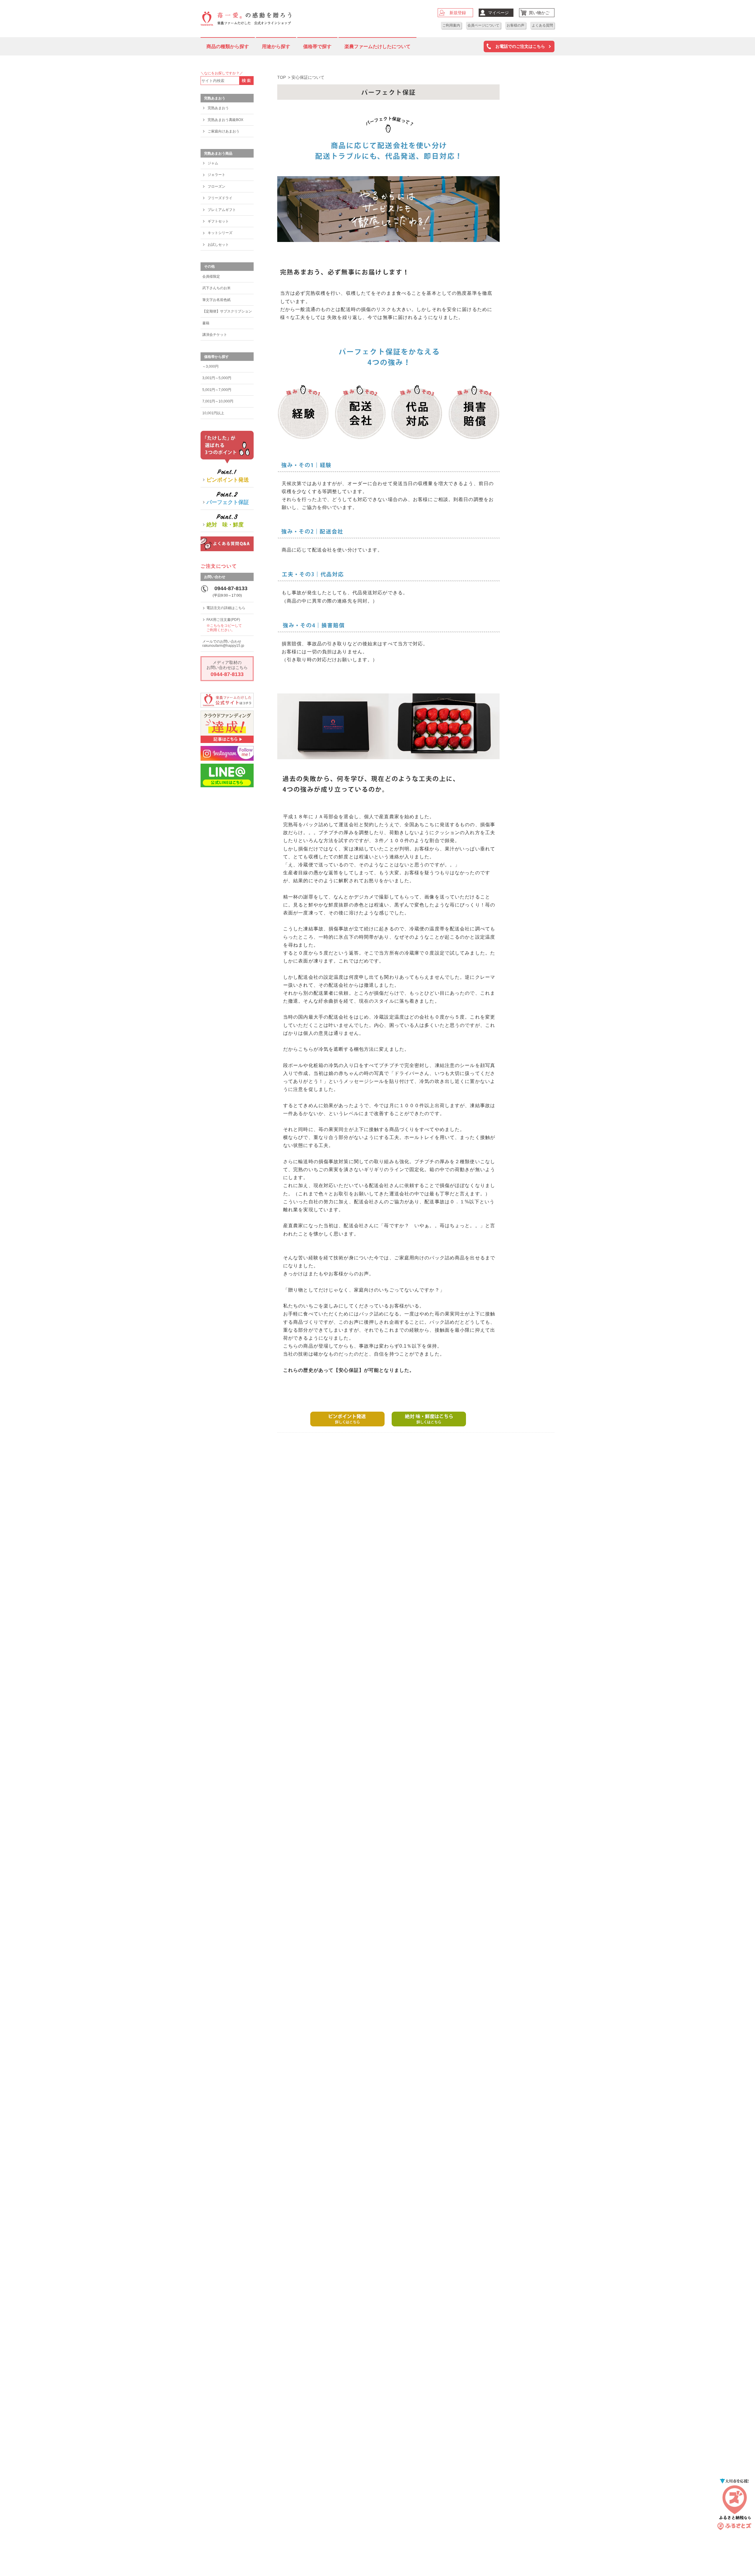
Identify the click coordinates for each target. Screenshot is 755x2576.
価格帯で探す (317, 46)
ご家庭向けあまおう (224, 131)
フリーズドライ (220, 198)
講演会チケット (215, 335)
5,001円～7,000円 (217, 390)
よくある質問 (542, 25)
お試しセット (218, 245)
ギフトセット (218, 221)
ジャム (213, 163)
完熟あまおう (218, 108)
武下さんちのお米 (216, 288)
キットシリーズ (220, 233)
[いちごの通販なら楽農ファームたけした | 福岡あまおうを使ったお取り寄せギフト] (246, 18)
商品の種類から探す (228, 46)
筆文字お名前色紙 (216, 300)
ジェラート (216, 175)
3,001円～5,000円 (217, 378)
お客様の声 (516, 25)
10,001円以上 (213, 413)
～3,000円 (210, 366)
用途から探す (276, 46)
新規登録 (458, 13)
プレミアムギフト (222, 210)
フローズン (216, 186)
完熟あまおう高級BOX (225, 120)
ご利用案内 (451, 25)
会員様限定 (211, 276)
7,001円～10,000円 (218, 401)
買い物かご (539, 13)
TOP (282, 77)
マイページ (498, 13)
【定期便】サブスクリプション (227, 311)
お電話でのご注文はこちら (520, 46)
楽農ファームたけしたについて (377, 46)
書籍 (206, 323)
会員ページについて (483, 25)
